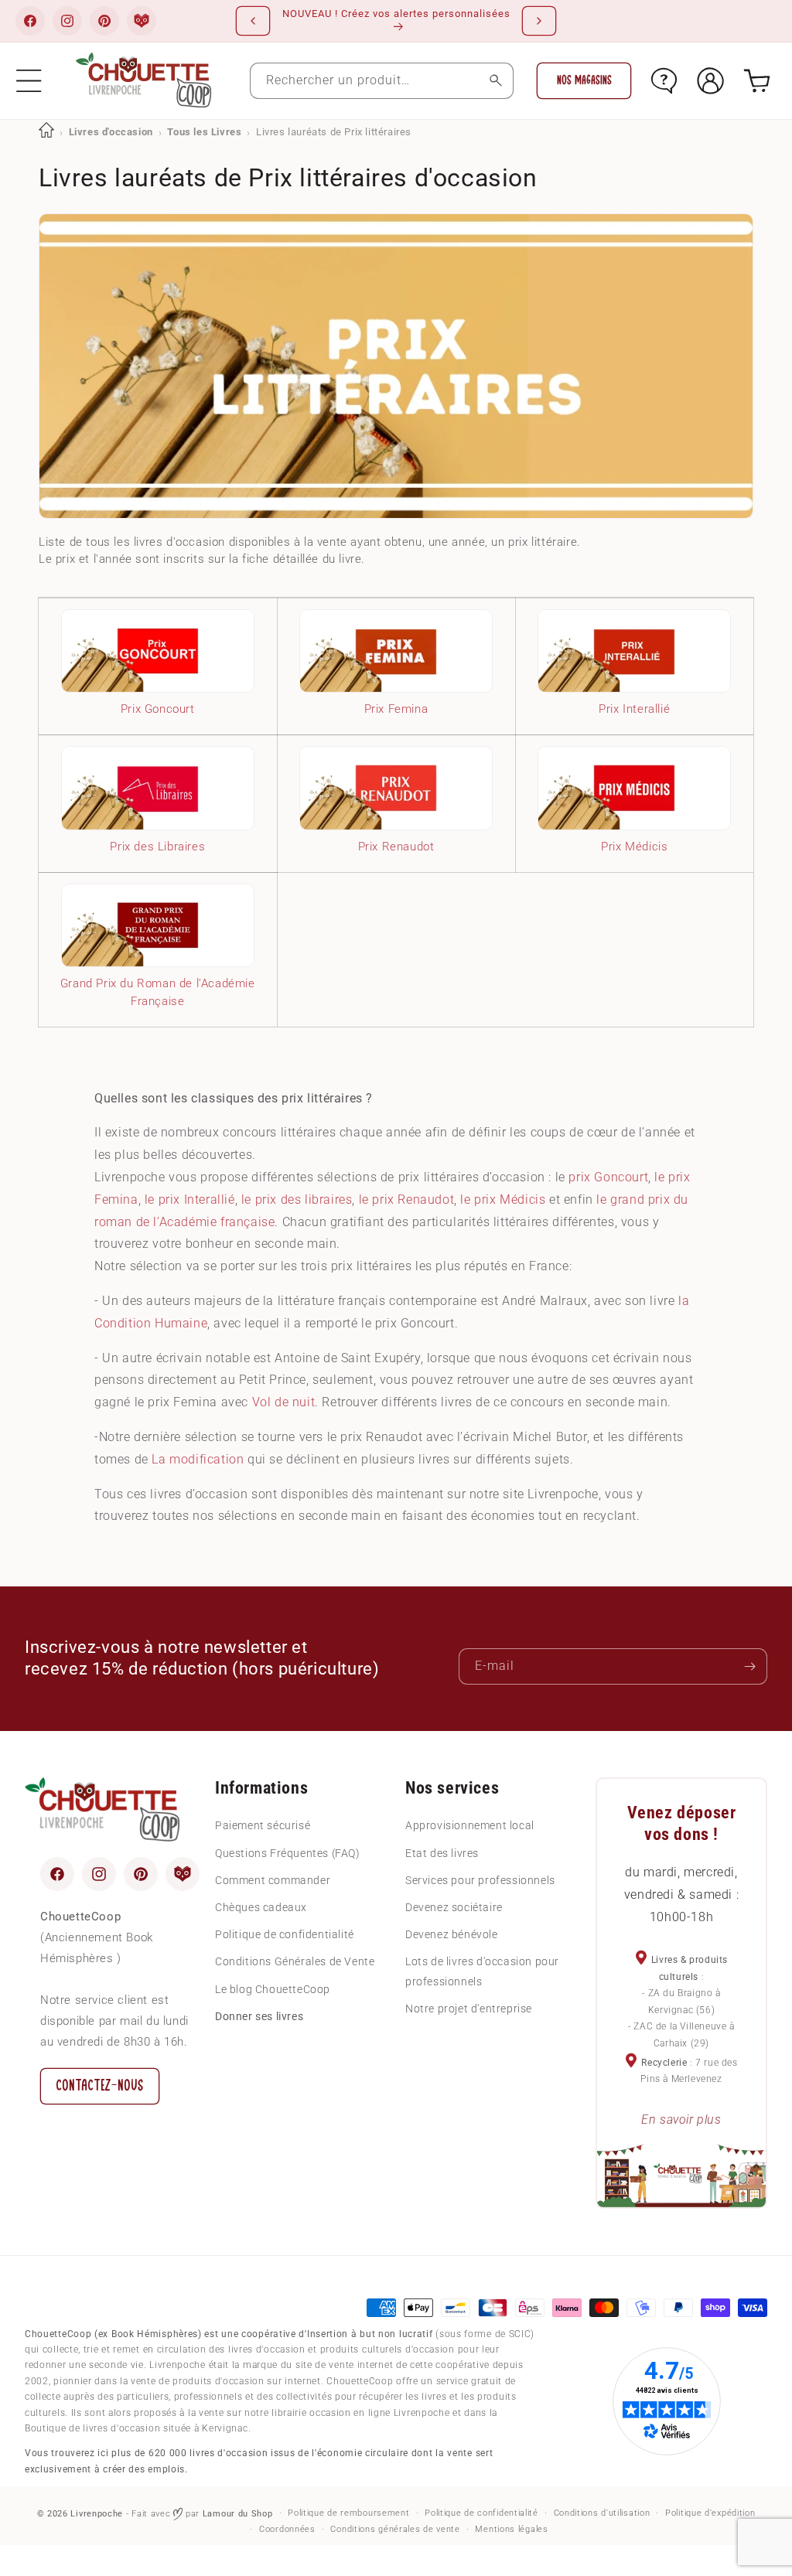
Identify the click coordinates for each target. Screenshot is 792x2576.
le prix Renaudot (407, 1199)
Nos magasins (584, 80)
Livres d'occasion (111, 132)
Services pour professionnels (480, 1880)
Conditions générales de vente (395, 2529)
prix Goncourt (608, 1177)
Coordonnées (287, 2529)
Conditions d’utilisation (602, 2513)
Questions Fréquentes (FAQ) (288, 1853)
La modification (198, 1459)
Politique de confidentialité (285, 1934)
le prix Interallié (190, 1199)
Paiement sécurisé (263, 1825)
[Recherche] (495, 81)
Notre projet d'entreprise (469, 2009)
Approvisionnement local (470, 1825)
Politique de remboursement (348, 2513)
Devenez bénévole (452, 1934)
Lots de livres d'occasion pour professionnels (482, 1971)
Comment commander (273, 1880)
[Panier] (757, 81)
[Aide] (664, 81)
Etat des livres (442, 1853)
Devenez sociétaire (454, 1907)
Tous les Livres (204, 132)
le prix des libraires (297, 1199)
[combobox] (382, 81)
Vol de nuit (284, 1402)
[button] (29, 81)
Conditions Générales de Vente (295, 1961)
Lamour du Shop (238, 2514)
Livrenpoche (97, 2514)
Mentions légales (511, 2529)
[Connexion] (710, 81)
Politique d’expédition (710, 2513)
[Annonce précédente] (253, 21)
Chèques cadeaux (261, 1907)
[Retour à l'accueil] (46, 132)
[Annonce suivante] (539, 21)
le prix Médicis (503, 1199)
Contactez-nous (100, 2085)
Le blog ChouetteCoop (273, 1989)
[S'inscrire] (749, 1666)
